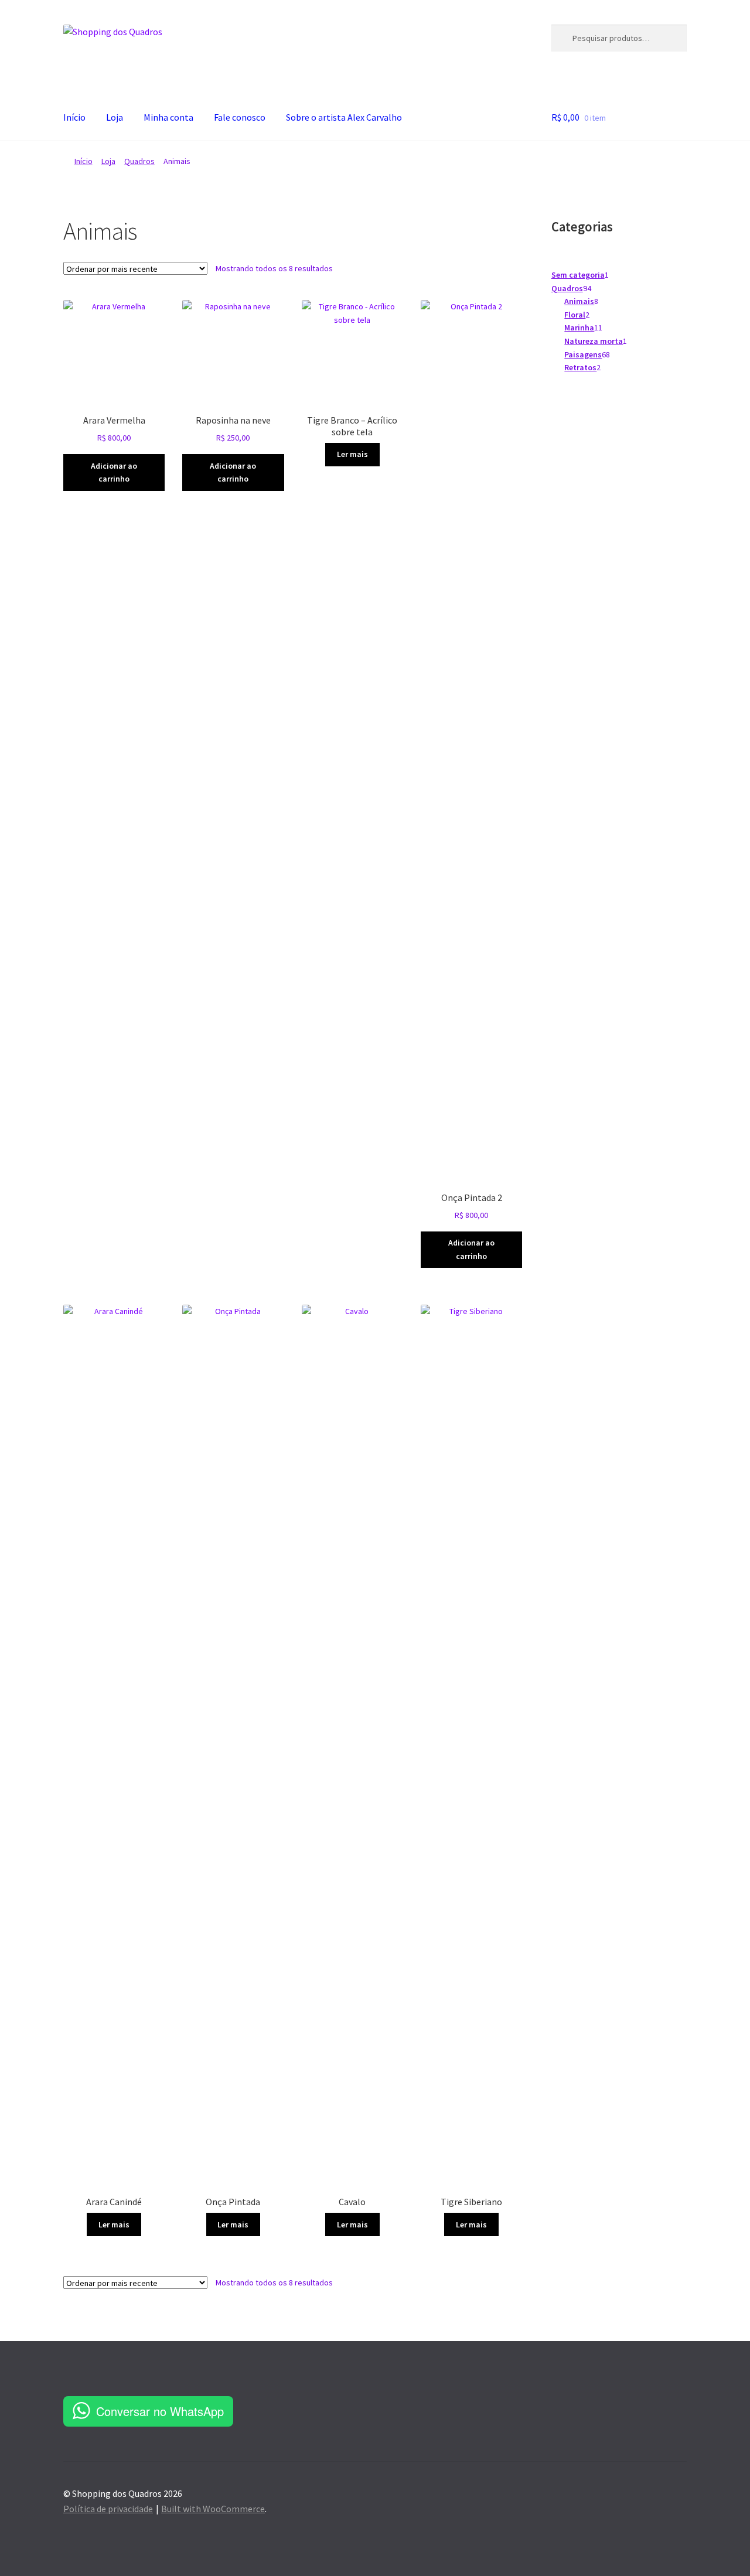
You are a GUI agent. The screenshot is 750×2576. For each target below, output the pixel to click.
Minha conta (168, 117)
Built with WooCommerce (213, 2509)
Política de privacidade (108, 2509)
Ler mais (352, 454)
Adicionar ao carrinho (114, 472)
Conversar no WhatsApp (160, 2411)
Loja (115, 117)
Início (74, 117)
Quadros (139, 161)
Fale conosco (240, 117)
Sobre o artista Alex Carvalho (344, 117)
